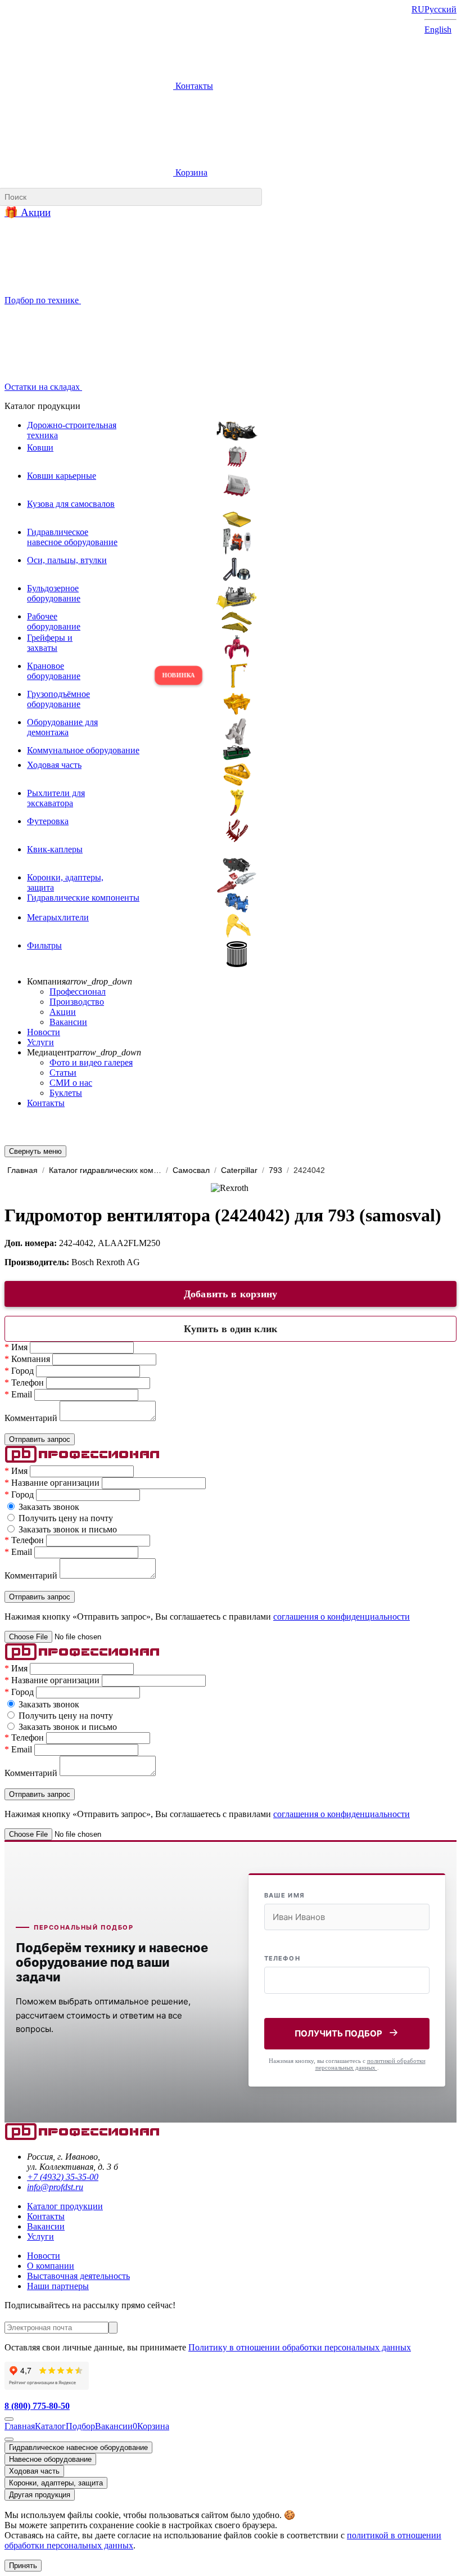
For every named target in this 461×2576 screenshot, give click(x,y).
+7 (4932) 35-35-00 (63, 2177)
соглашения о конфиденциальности (342, 1617)
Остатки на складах (43, 387)
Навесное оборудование (50, 2459)
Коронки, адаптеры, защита (56, 2483)
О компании (51, 2266)
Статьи (63, 1073)
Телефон (282, 1958)
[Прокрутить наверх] (9, 2419)
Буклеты (66, 1093)
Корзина (190, 172)
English (438, 30)
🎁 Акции (28, 212)
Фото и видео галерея (91, 1062)
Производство (77, 1002)
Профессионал (78, 992)
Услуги (40, 1042)
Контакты (193, 86)
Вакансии (68, 1022)
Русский (440, 9)
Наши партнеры (58, 2286)
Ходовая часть (34, 2471)
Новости (44, 1032)
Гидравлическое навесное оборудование (78, 2447)
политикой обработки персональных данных (370, 2064)
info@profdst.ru (55, 2187)
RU (418, 9)
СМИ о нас (71, 1083)
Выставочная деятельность (78, 2276)
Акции (63, 1012)
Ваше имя (284, 1895)
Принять (23, 2566)
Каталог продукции (65, 2206)
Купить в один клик (231, 1329)
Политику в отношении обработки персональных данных (300, 2347)
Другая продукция (40, 2495)
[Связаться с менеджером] (9, 2439)
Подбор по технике (43, 300)
